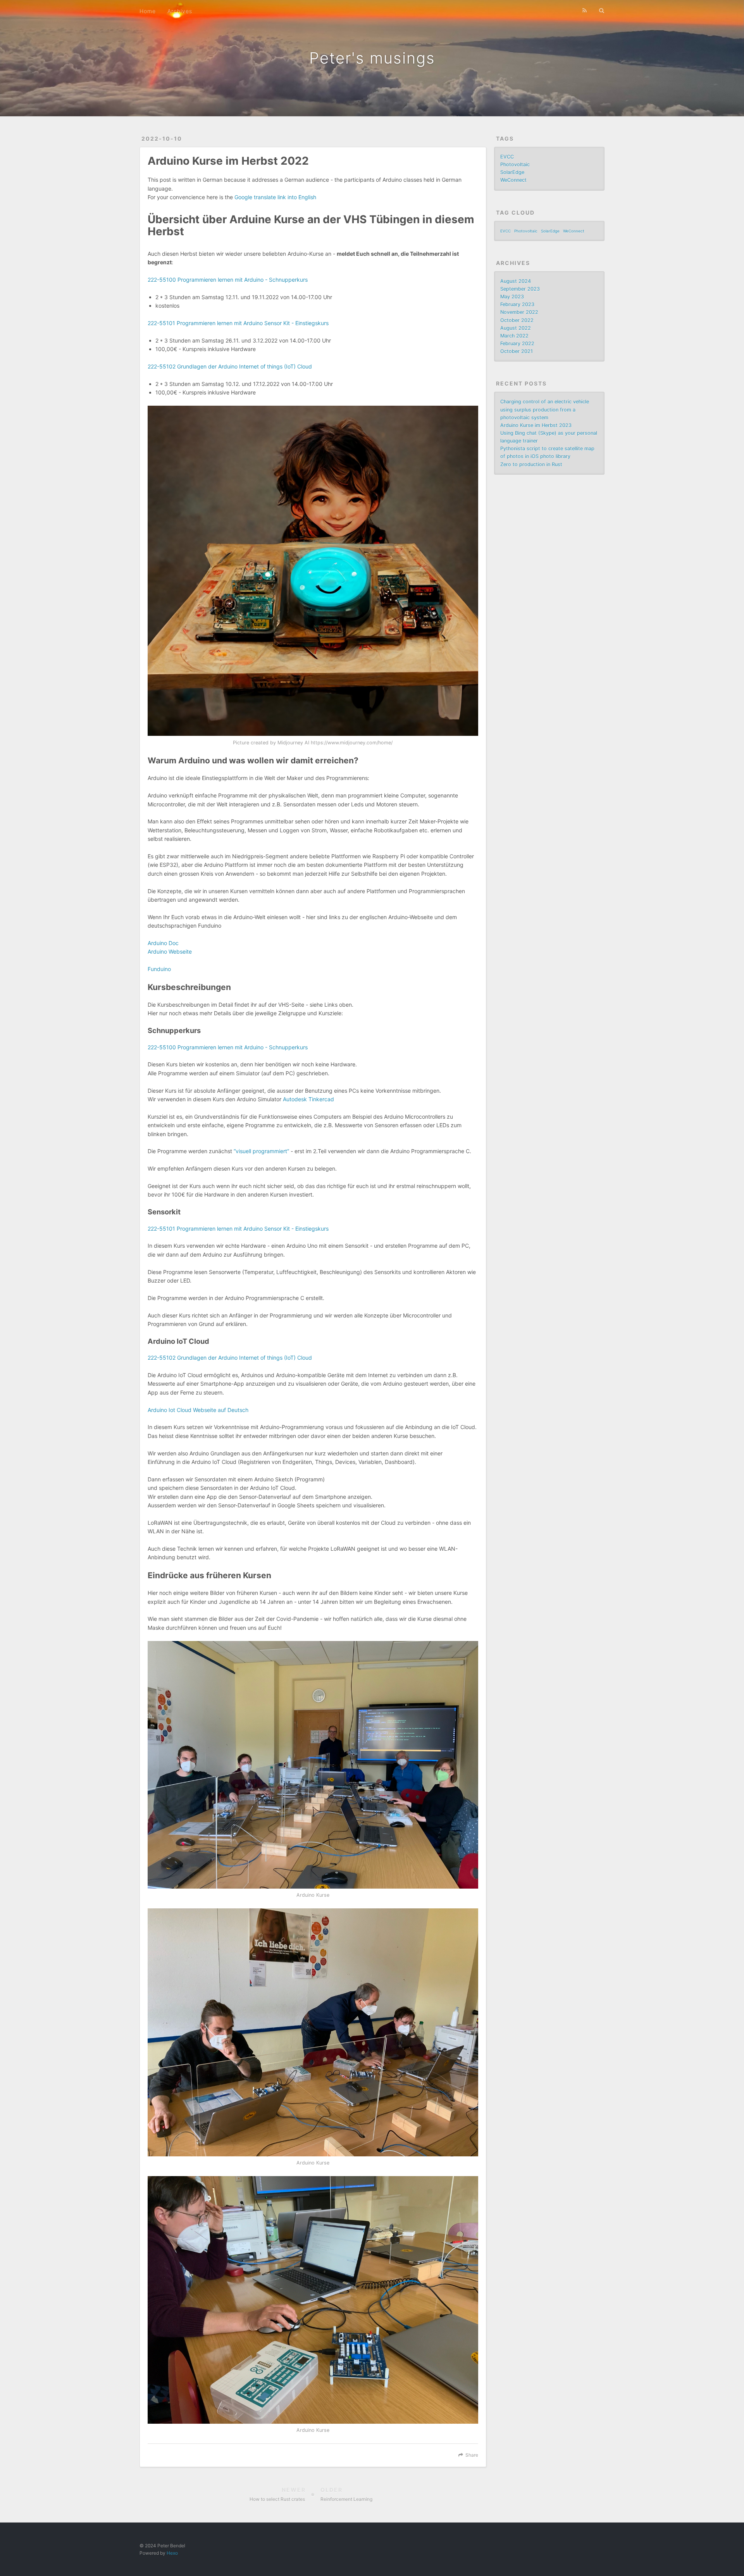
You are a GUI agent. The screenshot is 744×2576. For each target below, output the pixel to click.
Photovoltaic (515, 164)
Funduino (159, 969)
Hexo (172, 2553)
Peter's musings (372, 58)
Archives (180, 11)
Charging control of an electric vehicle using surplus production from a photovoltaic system (545, 409)
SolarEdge (512, 172)
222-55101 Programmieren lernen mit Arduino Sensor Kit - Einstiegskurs (238, 323)
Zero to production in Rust (531, 464)
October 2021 (517, 351)
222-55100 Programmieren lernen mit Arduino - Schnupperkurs (228, 280)
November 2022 (519, 312)
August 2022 (516, 328)
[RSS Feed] (585, 10)
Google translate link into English (275, 197)
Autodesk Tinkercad (308, 1099)
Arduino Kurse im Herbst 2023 (536, 425)
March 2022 (514, 336)
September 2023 (520, 289)
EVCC (507, 157)
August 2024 (516, 281)
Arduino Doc (163, 943)
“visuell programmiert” (261, 1151)
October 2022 (517, 320)
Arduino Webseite (170, 951)
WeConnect (513, 180)
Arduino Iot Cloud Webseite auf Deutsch (198, 1410)
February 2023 (517, 304)
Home (148, 11)
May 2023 (512, 297)
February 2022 (517, 344)
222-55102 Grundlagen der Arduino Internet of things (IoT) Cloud (230, 366)
